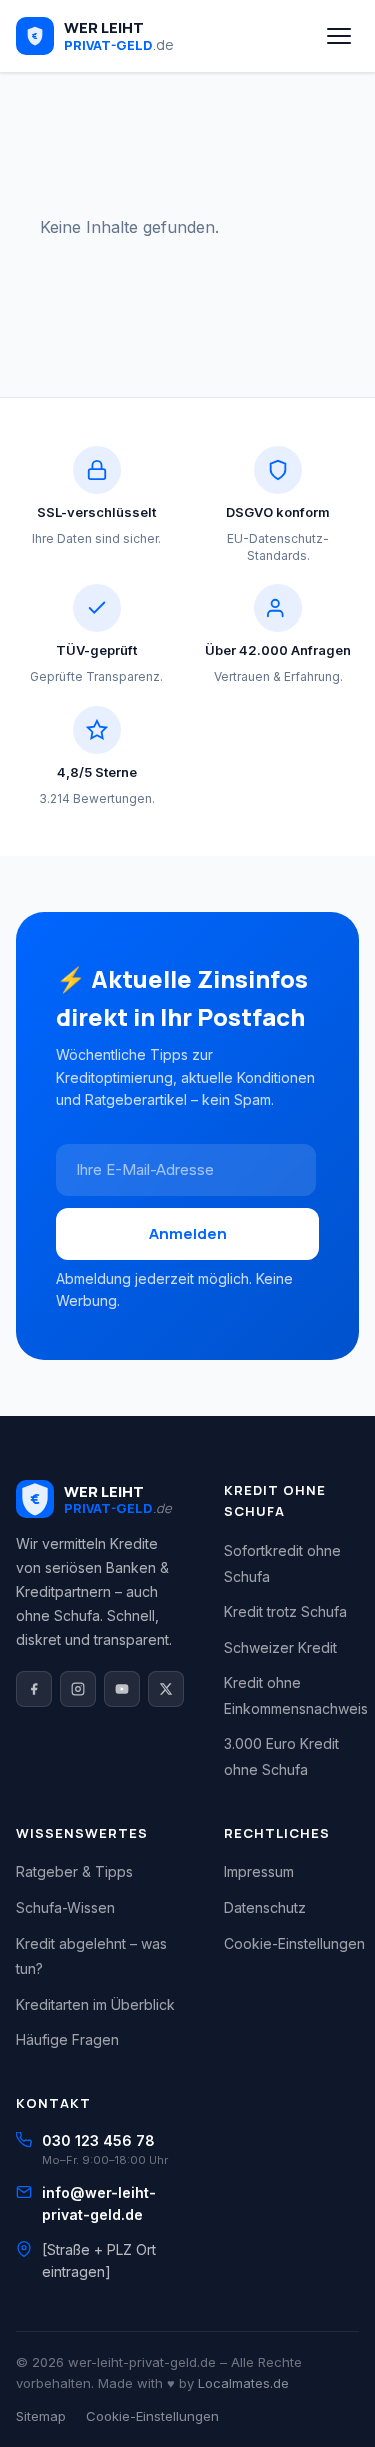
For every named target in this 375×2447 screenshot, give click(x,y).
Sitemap (41, 2416)
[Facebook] (34, 1689)
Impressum (259, 1871)
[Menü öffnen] (339, 36)
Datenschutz (265, 1907)
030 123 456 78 (98, 2140)
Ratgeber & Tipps (74, 1871)
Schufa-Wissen (65, 1907)
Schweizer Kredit (280, 1647)
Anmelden (188, 1233)
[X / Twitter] (166, 1689)
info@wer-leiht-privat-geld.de (99, 2203)
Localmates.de (243, 2383)
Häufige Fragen (67, 2039)
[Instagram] (78, 1689)
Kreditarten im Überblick (95, 2004)
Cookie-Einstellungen (294, 1943)
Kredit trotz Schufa (285, 1611)
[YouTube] (122, 1689)
